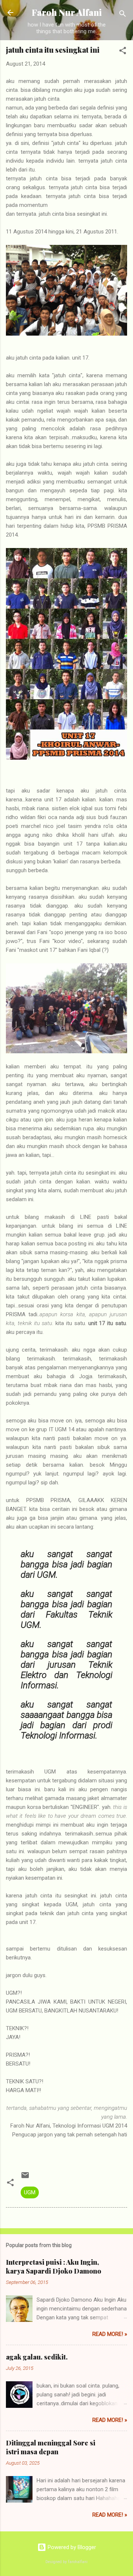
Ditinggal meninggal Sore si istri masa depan (51, 2447)
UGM (30, 2192)
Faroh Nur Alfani (67, 12)
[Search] (123, 15)
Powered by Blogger (71, 2547)
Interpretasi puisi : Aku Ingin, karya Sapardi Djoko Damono (54, 2267)
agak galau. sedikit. (37, 2357)
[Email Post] (25, 2178)
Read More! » (110, 2334)
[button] (123, 52)
